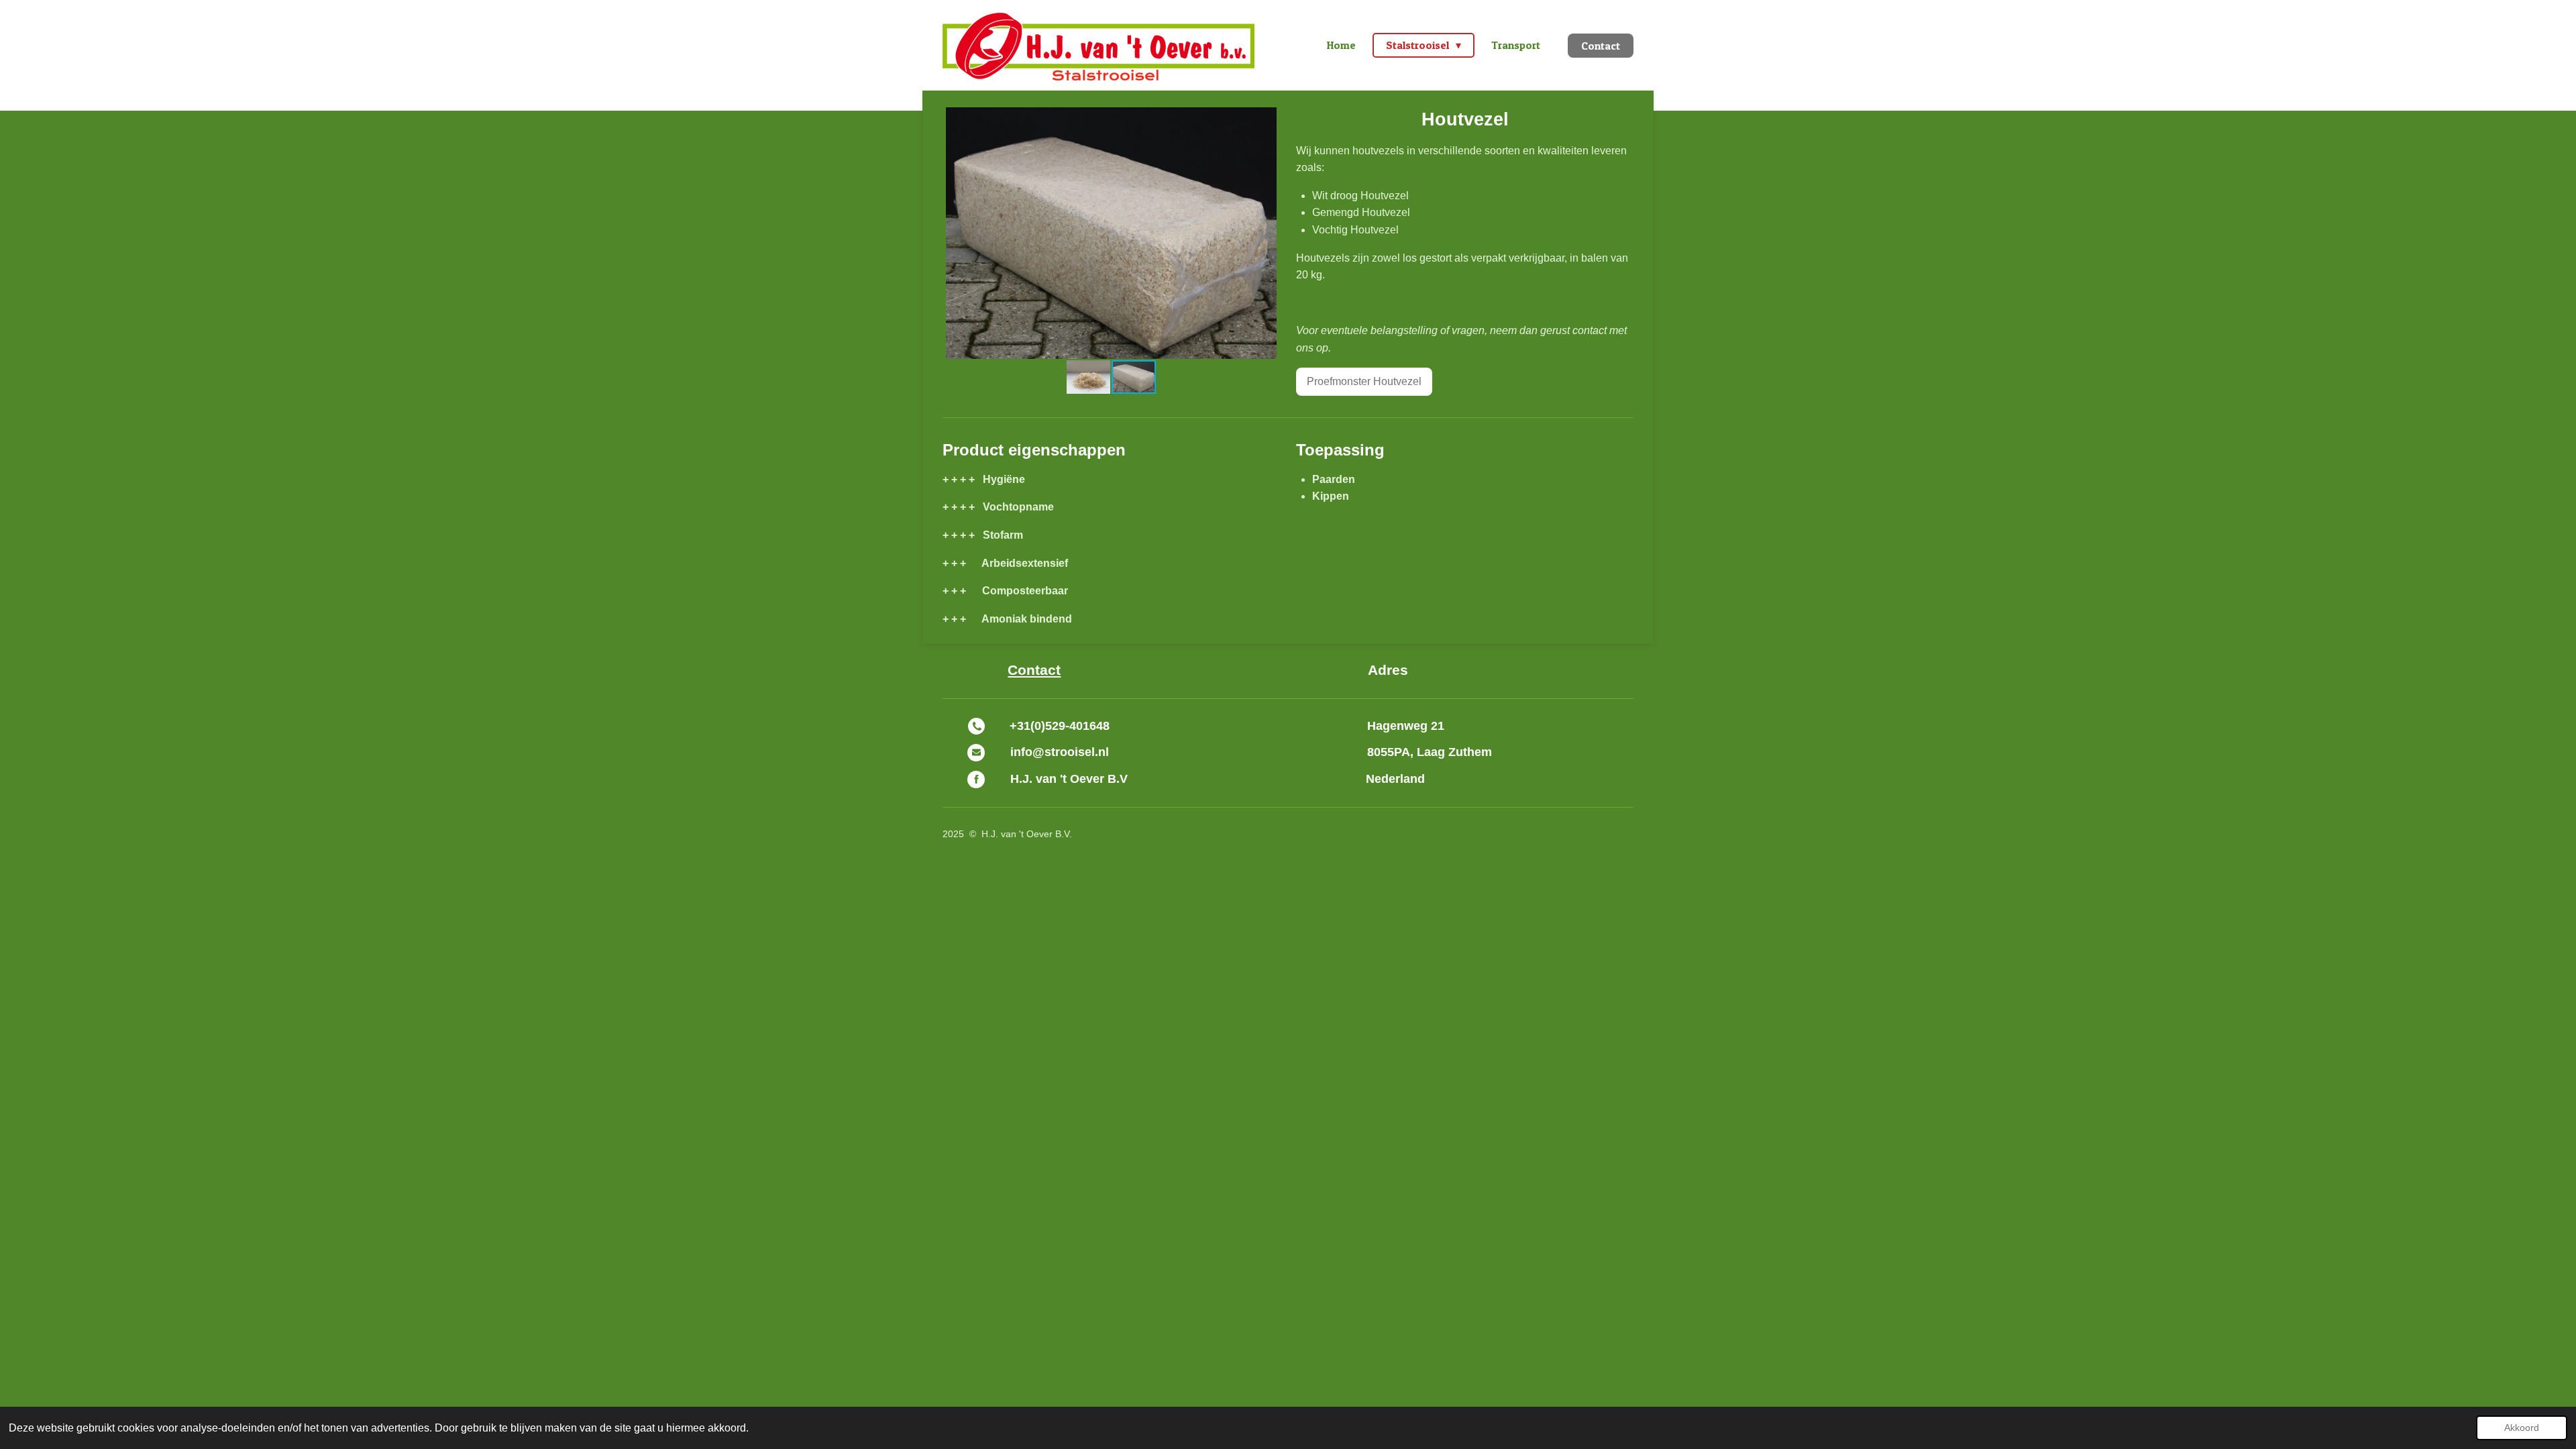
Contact (1034, 670)
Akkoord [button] (2522, 1428)
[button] (1268, 119)
